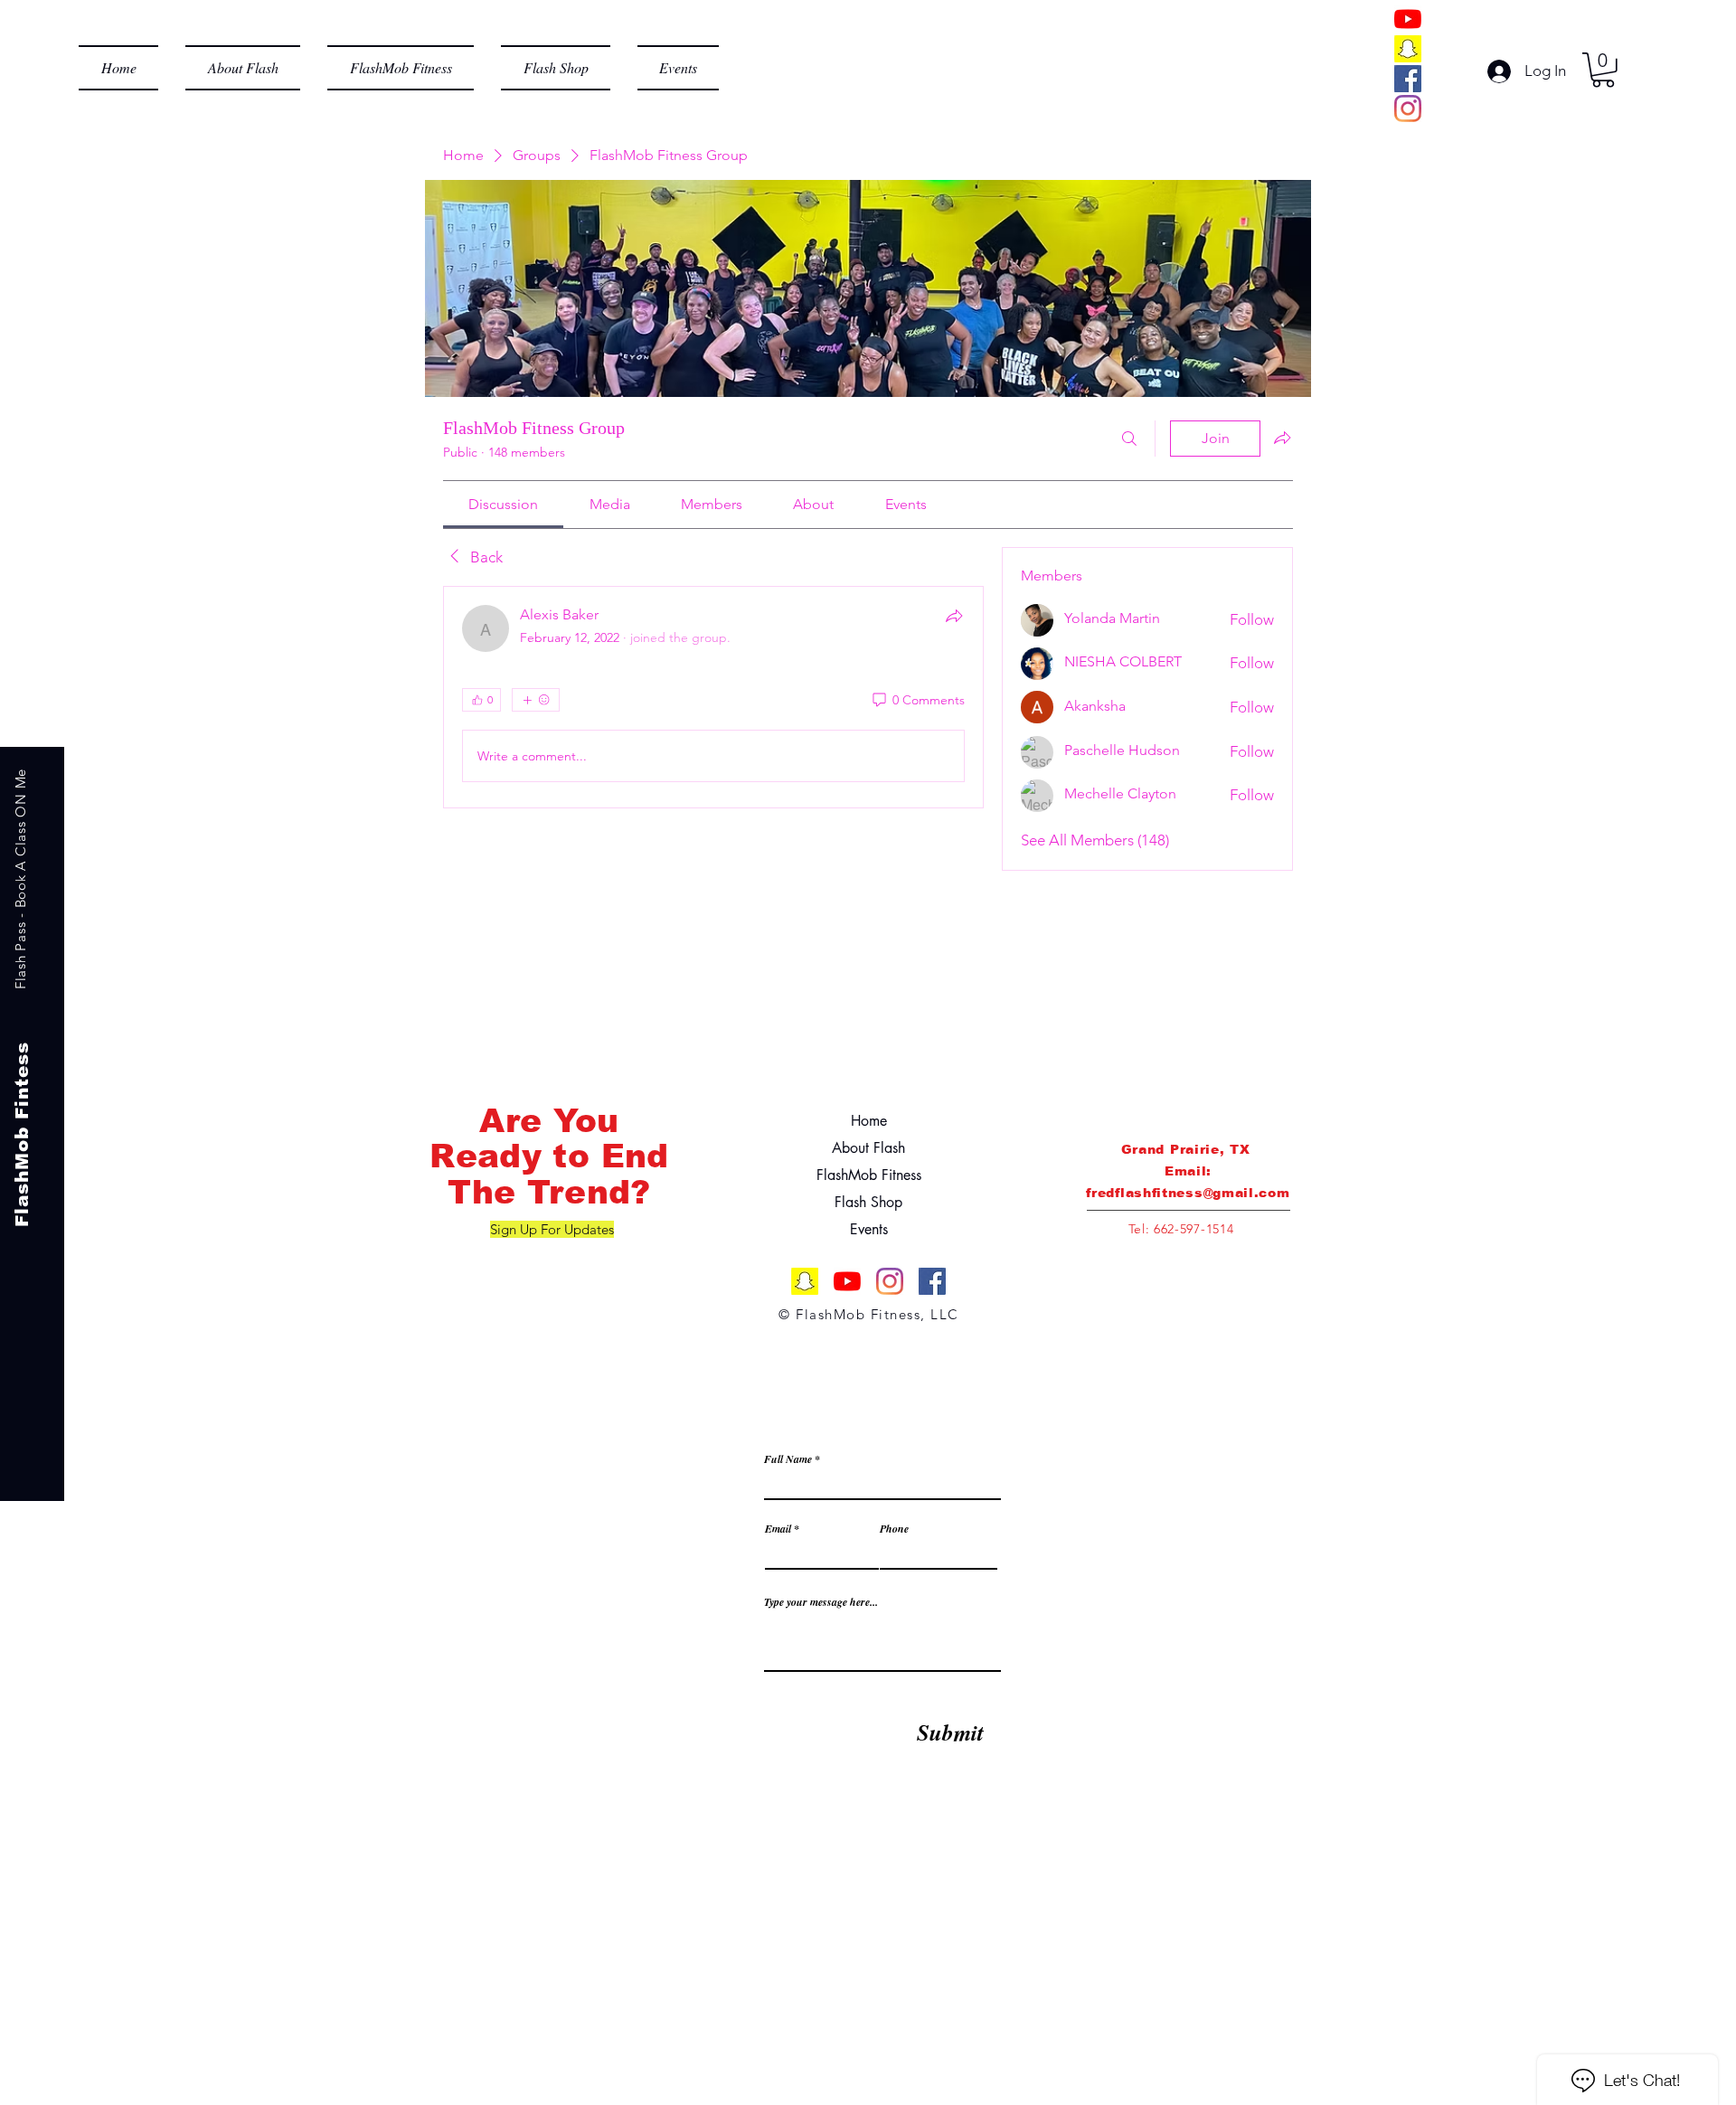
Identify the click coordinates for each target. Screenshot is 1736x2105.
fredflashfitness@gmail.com (1188, 1193)
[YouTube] (1408, 19)
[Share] (954, 616)
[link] (503, 504)
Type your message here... (821, 1602)
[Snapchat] (1408, 49)
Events (869, 1229)
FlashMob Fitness (869, 1175)
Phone (894, 1529)
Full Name (788, 1459)
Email (778, 1529)
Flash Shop (868, 1202)
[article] (713, 697)
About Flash (868, 1148)
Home (869, 1121)
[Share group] (1282, 438)
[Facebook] (1408, 79)
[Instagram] (1408, 109)
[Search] (1129, 439)
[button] (1603, 70)
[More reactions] (536, 700)
